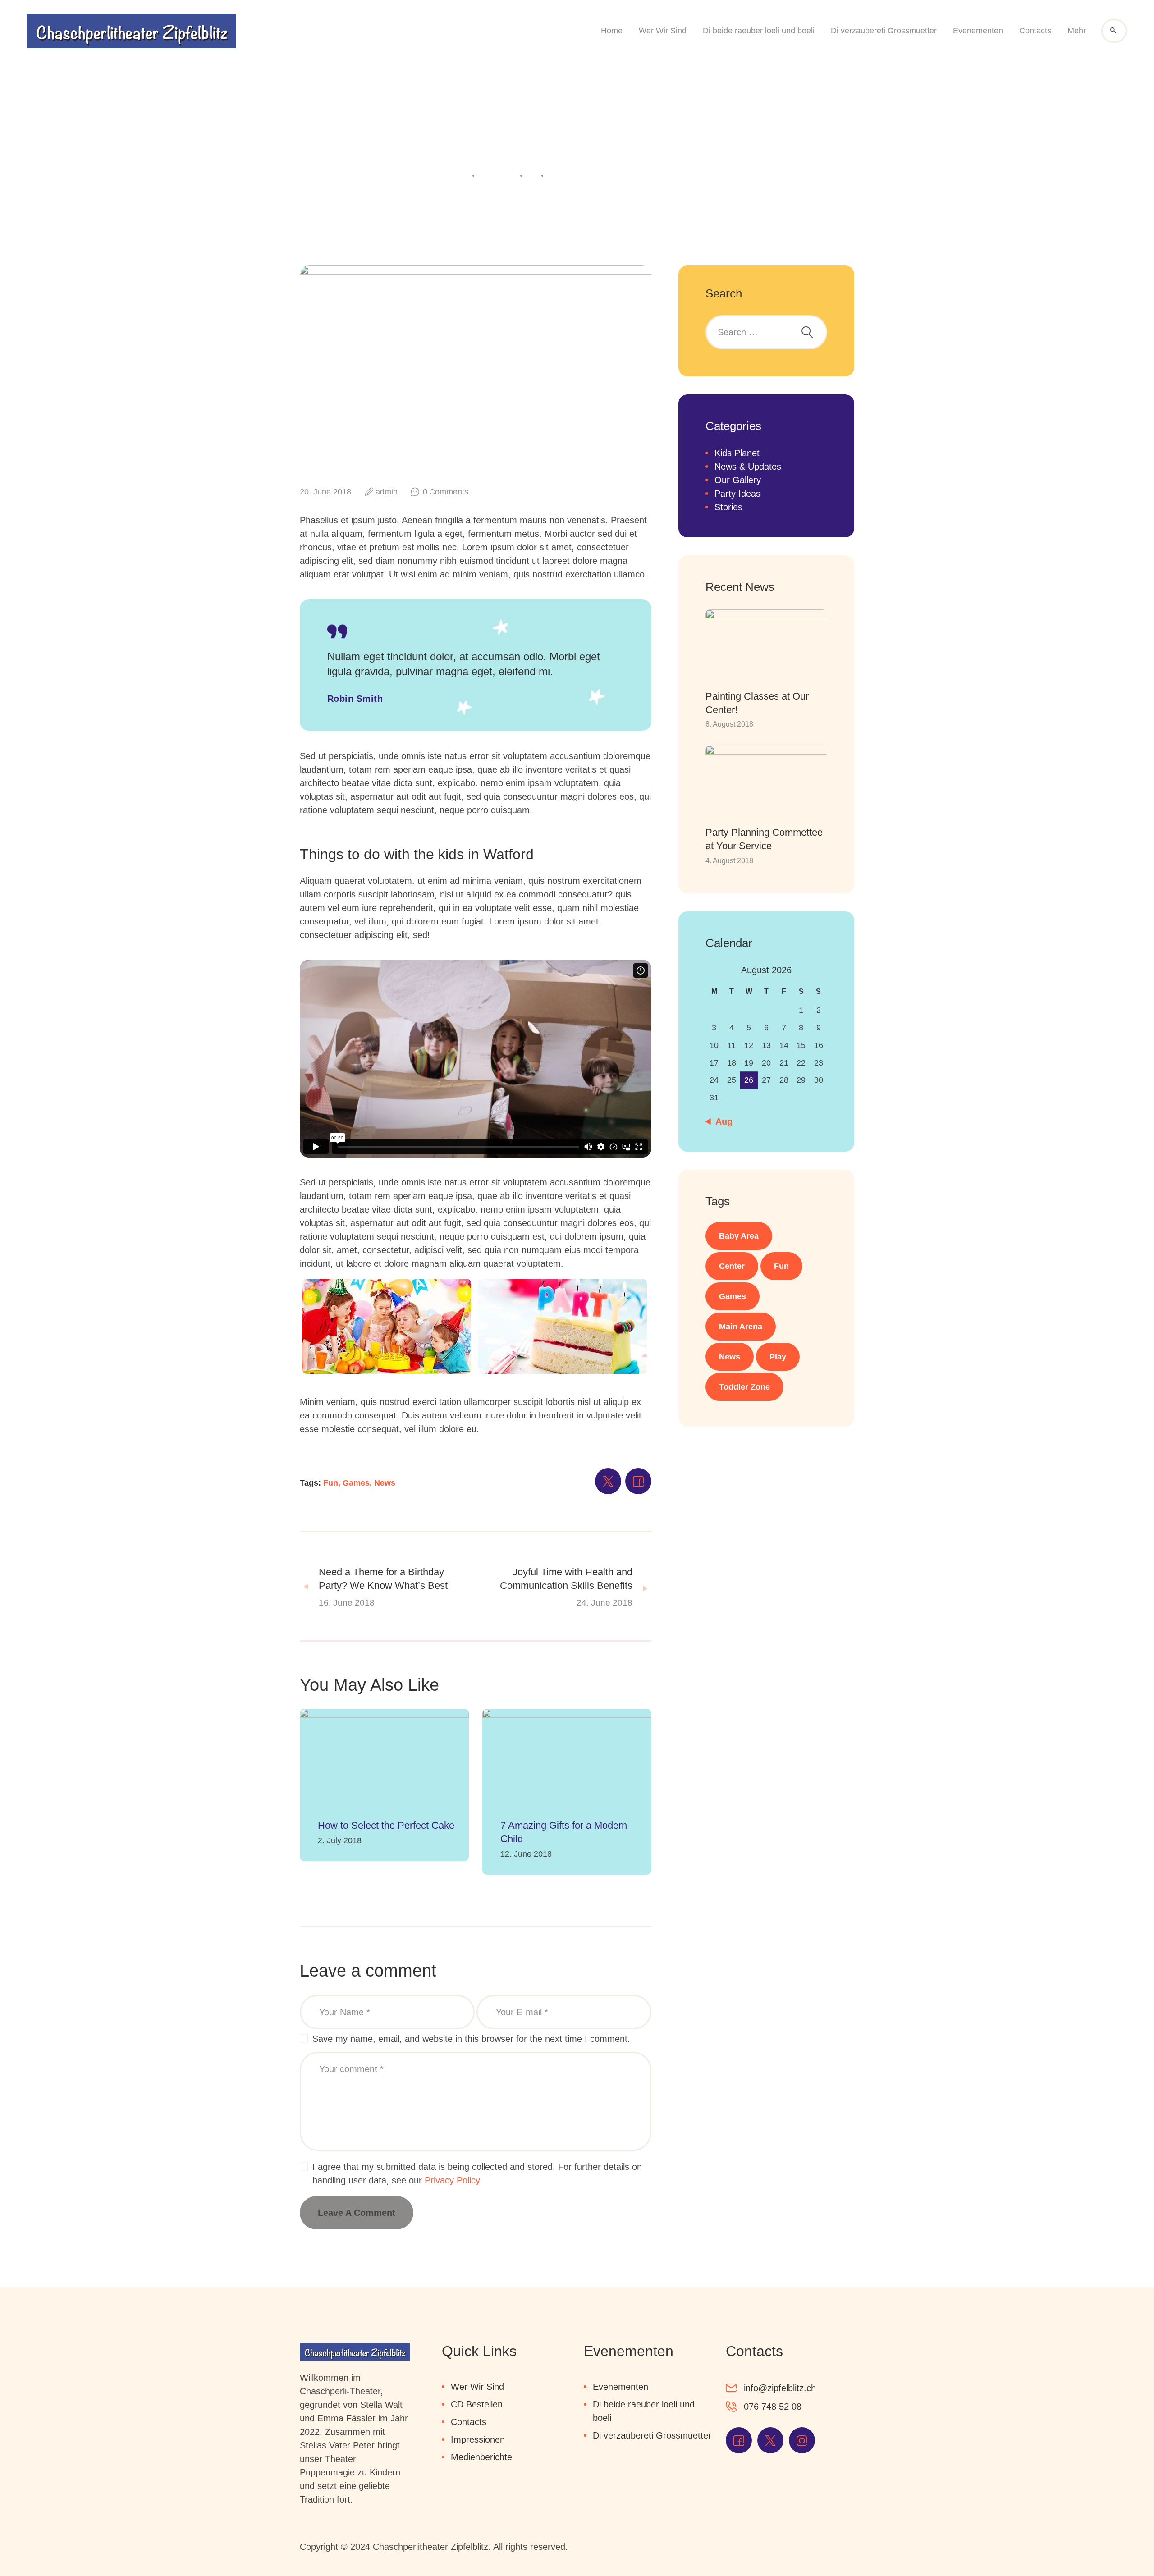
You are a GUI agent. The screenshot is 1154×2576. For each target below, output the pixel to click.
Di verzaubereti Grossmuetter (652, 2435)
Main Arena (741, 1327)
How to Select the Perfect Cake (386, 1825)
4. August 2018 (729, 860)
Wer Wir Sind (477, 2387)
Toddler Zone (744, 1387)
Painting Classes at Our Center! (757, 703)
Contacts (469, 2422)
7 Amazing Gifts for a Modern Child (564, 1832)
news (730, 1357)
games (733, 1296)
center (732, 1266)
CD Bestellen (477, 2404)
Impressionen (478, 2439)
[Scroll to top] (1122, 2544)
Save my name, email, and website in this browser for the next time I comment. (471, 2039)
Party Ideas (737, 494)
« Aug (720, 1121)
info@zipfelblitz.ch (780, 2388)
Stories (728, 507)
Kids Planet (737, 453)
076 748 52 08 (773, 2407)
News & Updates (748, 467)
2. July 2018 (340, 1840)
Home (455, 175)
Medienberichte (481, 2457)
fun (781, 1266)
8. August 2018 (729, 724)
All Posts (497, 175)
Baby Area (739, 1236)
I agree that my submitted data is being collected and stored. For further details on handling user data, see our (477, 2173)
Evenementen (621, 2387)
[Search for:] (766, 332)
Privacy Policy (452, 2180)
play (778, 1357)
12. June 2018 (526, 1854)
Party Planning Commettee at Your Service (764, 839)
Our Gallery (738, 480)
